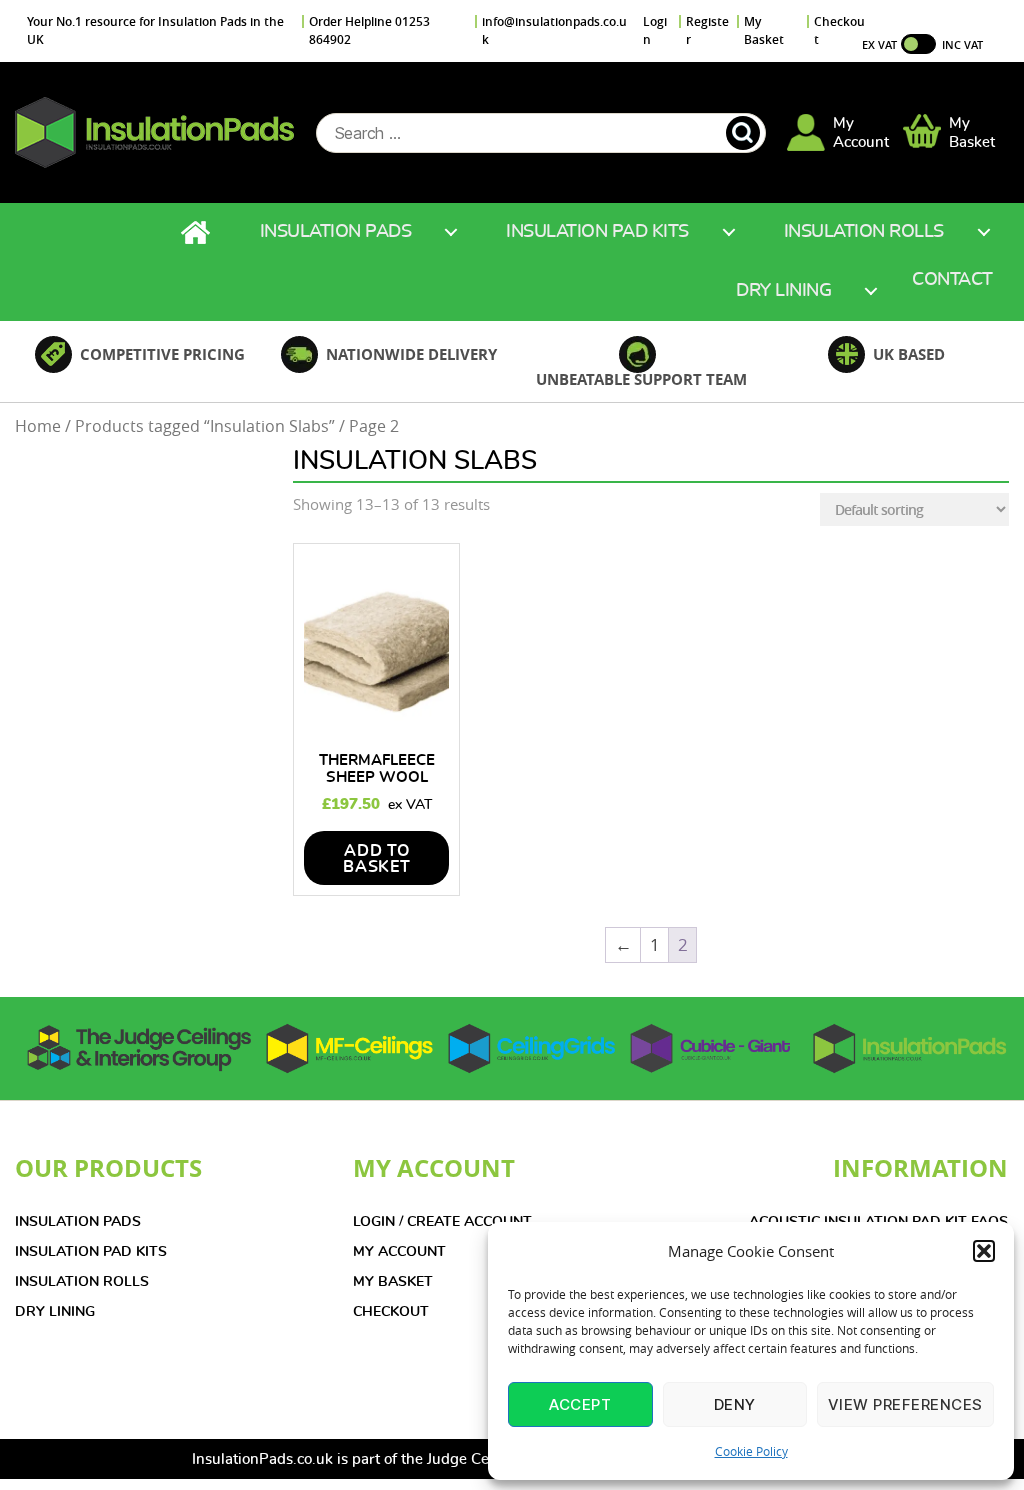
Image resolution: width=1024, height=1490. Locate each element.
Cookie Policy (751, 1451)
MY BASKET (393, 1282)
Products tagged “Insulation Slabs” (205, 426)
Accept (580, 1404)
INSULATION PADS (78, 1222)
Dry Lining (783, 291)
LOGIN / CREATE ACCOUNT (442, 1222)
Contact (952, 280)
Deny (735, 1404)
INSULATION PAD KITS (91, 1252)
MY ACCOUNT (399, 1252)
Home (198, 232)
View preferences (905, 1404)
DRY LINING (55, 1312)
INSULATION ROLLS (82, 1282)
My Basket (764, 30)
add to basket (377, 859)
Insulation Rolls (864, 232)
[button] (984, 1251)
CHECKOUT (391, 1312)
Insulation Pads (336, 232)
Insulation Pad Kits (597, 232)
